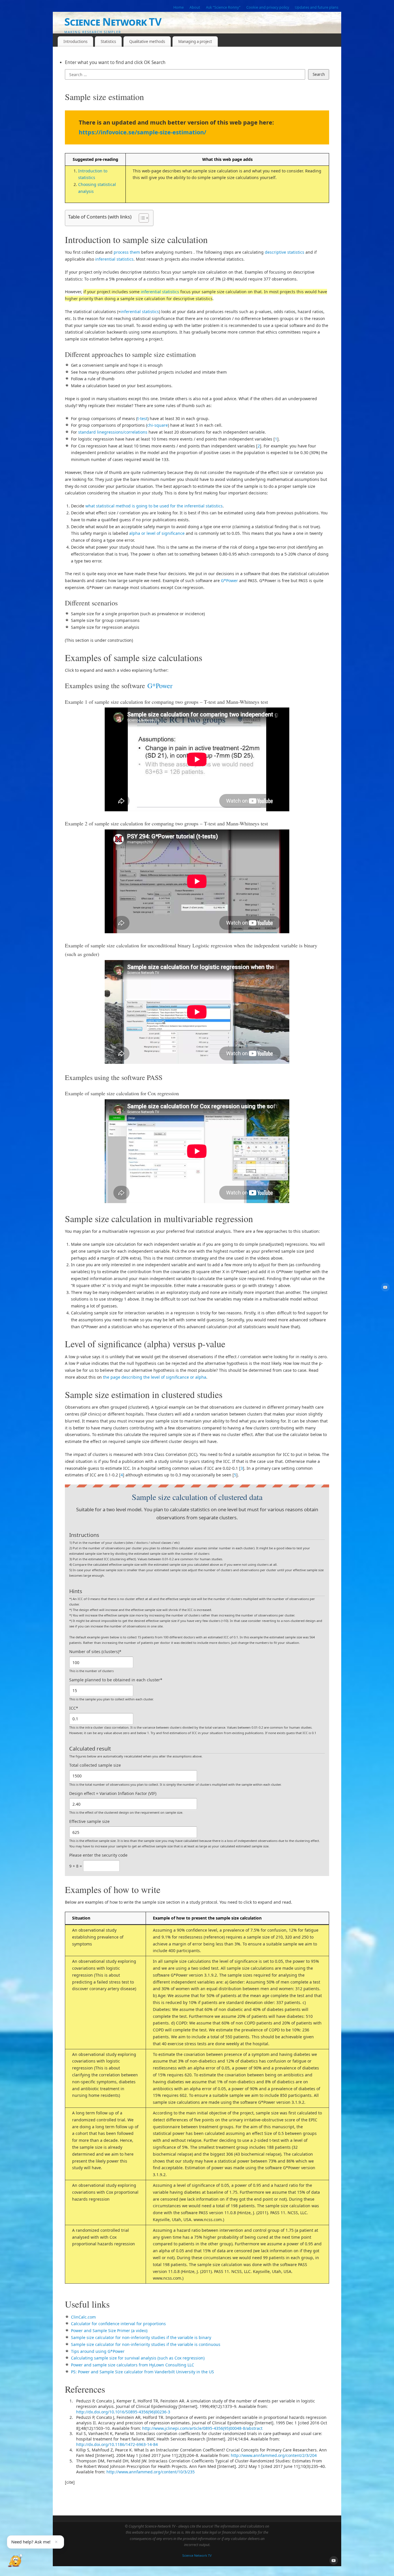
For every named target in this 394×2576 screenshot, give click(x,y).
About (195, 7)
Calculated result (90, 1749)
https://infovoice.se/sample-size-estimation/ (142, 132)
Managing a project (195, 42)
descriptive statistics (285, 252)
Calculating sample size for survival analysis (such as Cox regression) (138, 2358)
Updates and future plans (317, 7)
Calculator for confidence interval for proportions (118, 2324)
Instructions (84, 1535)
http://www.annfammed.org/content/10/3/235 (151, 2472)
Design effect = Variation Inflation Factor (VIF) (113, 1793)
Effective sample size (89, 1821)
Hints (76, 1591)
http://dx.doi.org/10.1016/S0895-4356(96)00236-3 (123, 2412)
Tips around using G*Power (98, 2351)
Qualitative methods (147, 42)
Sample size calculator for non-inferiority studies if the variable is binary (141, 2337)
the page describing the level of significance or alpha (155, 1377)
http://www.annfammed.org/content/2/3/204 (274, 2455)
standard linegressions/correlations (113, 432)
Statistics (108, 42)
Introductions (75, 42)
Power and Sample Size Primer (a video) (109, 2331)
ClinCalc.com (83, 2317)
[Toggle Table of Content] (141, 218)
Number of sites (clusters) (95, 1652)
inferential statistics (114, 259)
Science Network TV (113, 22)
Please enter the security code (98, 1855)
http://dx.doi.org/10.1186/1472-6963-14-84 (117, 2444)
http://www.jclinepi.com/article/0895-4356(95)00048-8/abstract (202, 2428)
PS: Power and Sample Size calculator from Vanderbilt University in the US (142, 2372)
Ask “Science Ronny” (223, 7)
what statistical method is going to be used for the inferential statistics (154, 506)
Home (179, 7)
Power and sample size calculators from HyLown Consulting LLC (133, 2365)
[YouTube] (385, 1288)
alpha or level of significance (157, 533)
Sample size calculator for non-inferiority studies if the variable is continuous (146, 2344)
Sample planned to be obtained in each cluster (116, 1680)
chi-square (157, 425)
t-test (142, 418)
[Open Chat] (15, 2561)
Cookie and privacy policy (268, 7)
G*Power (229, 581)
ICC (74, 1708)
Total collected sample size (95, 1765)
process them (127, 252)
